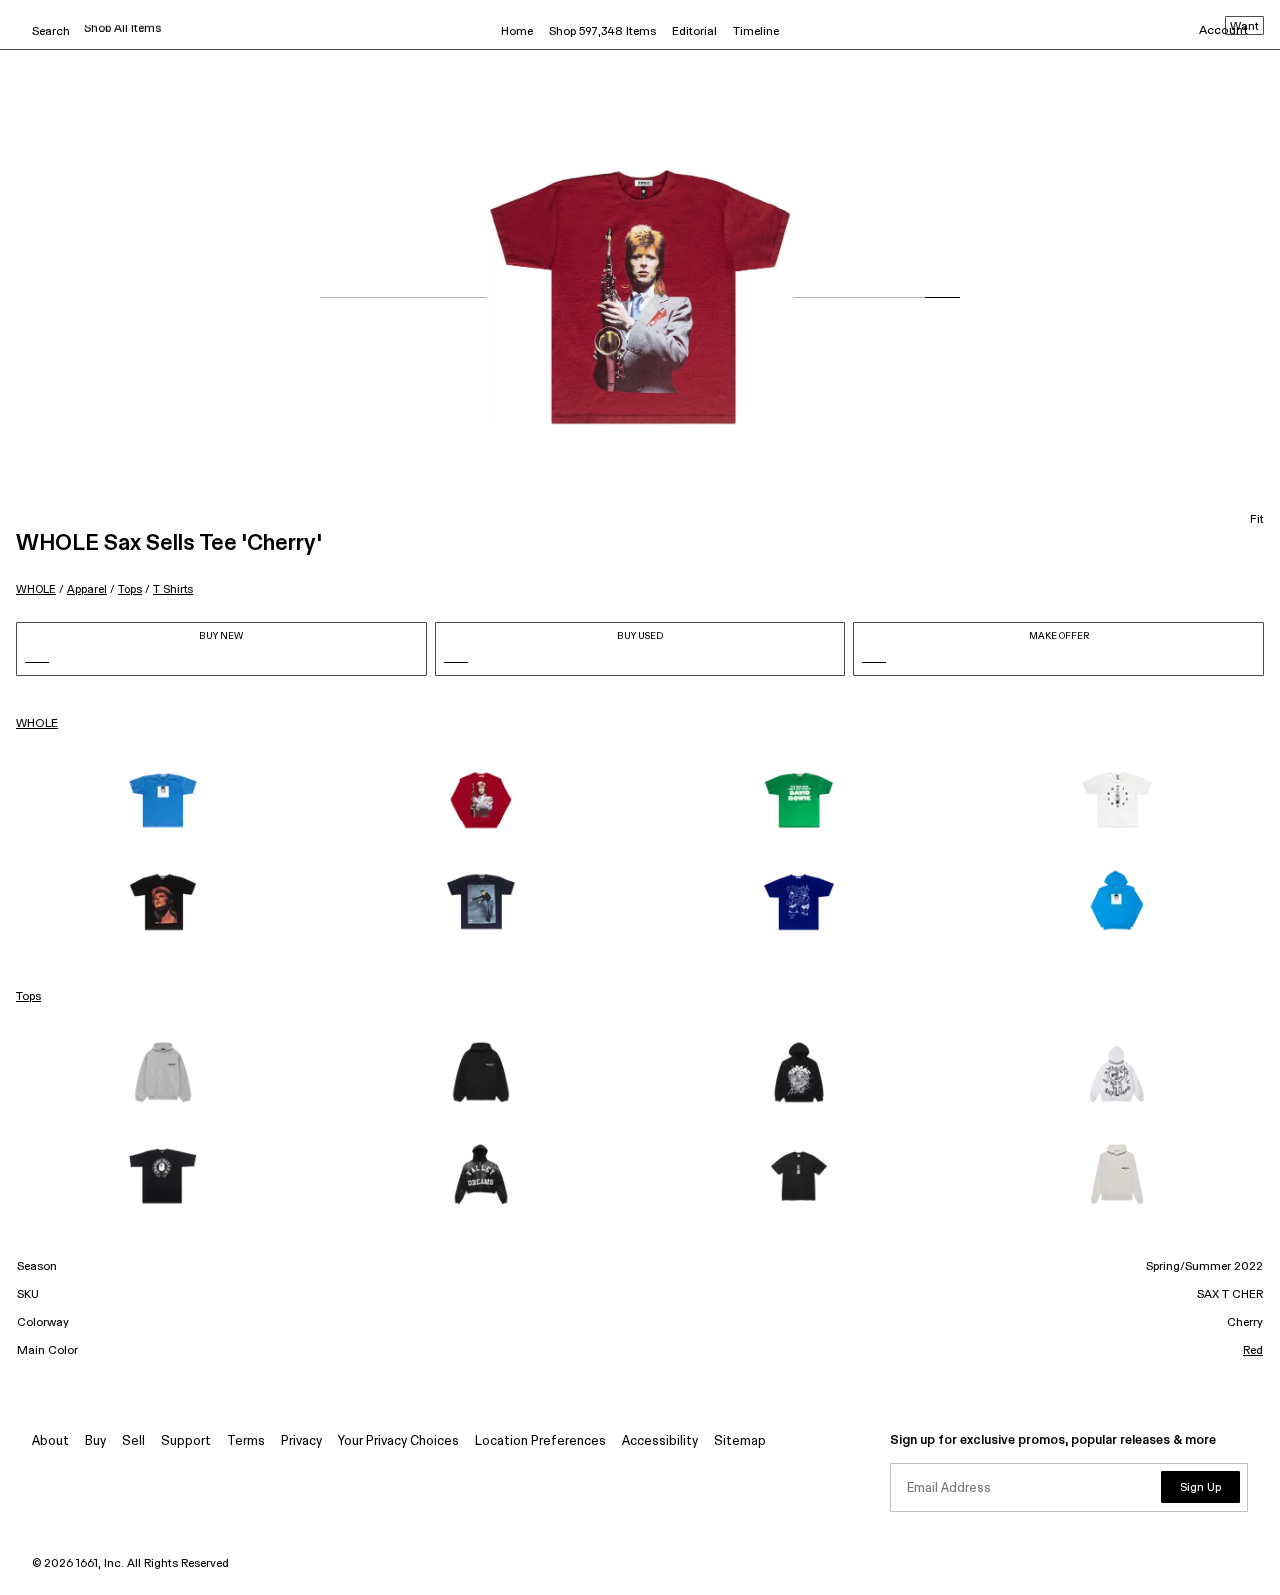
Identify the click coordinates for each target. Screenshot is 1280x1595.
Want (1244, 27)
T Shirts (173, 589)
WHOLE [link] (37, 724)
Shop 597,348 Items (602, 32)
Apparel (87, 589)
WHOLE (36, 589)
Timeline (756, 32)
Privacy (301, 1441)
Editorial (694, 32)
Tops (130, 589)
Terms (246, 1441)
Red (1253, 1351)
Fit (1257, 520)
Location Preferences (540, 1441)
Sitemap (740, 1441)
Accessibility (660, 1441)
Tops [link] (28, 997)
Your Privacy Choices (398, 1441)
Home (517, 32)
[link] (163, 800)
